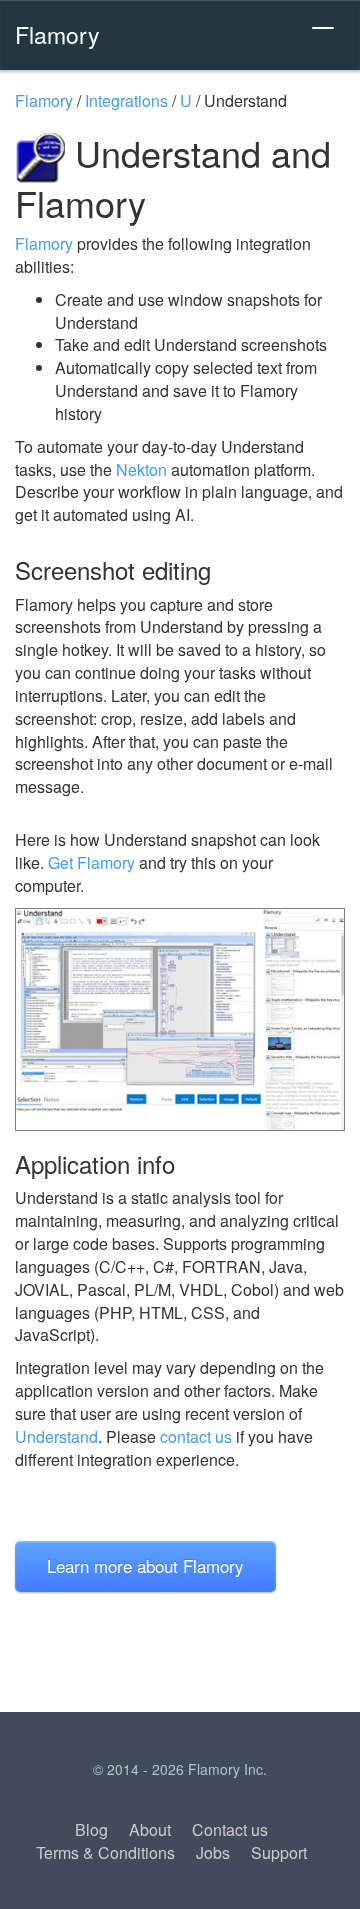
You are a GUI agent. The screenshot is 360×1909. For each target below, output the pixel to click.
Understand (56, 1436)
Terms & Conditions (105, 1852)
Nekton (141, 469)
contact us (196, 1436)
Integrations (126, 100)
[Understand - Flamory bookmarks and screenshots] (180, 1019)
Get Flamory (91, 862)
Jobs (213, 1852)
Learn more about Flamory (145, 1565)
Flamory (57, 34)
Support (279, 1852)
